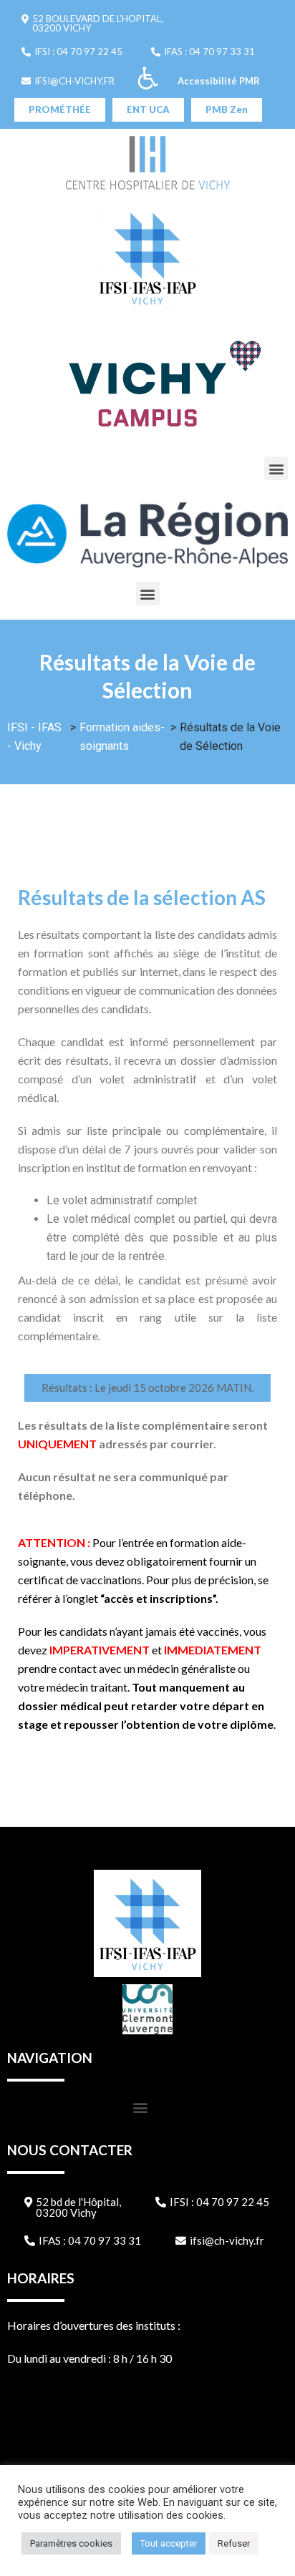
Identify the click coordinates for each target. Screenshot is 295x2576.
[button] (92, 24)
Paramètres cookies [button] (71, 2543)
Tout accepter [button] (169, 2543)
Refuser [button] (234, 2543)
